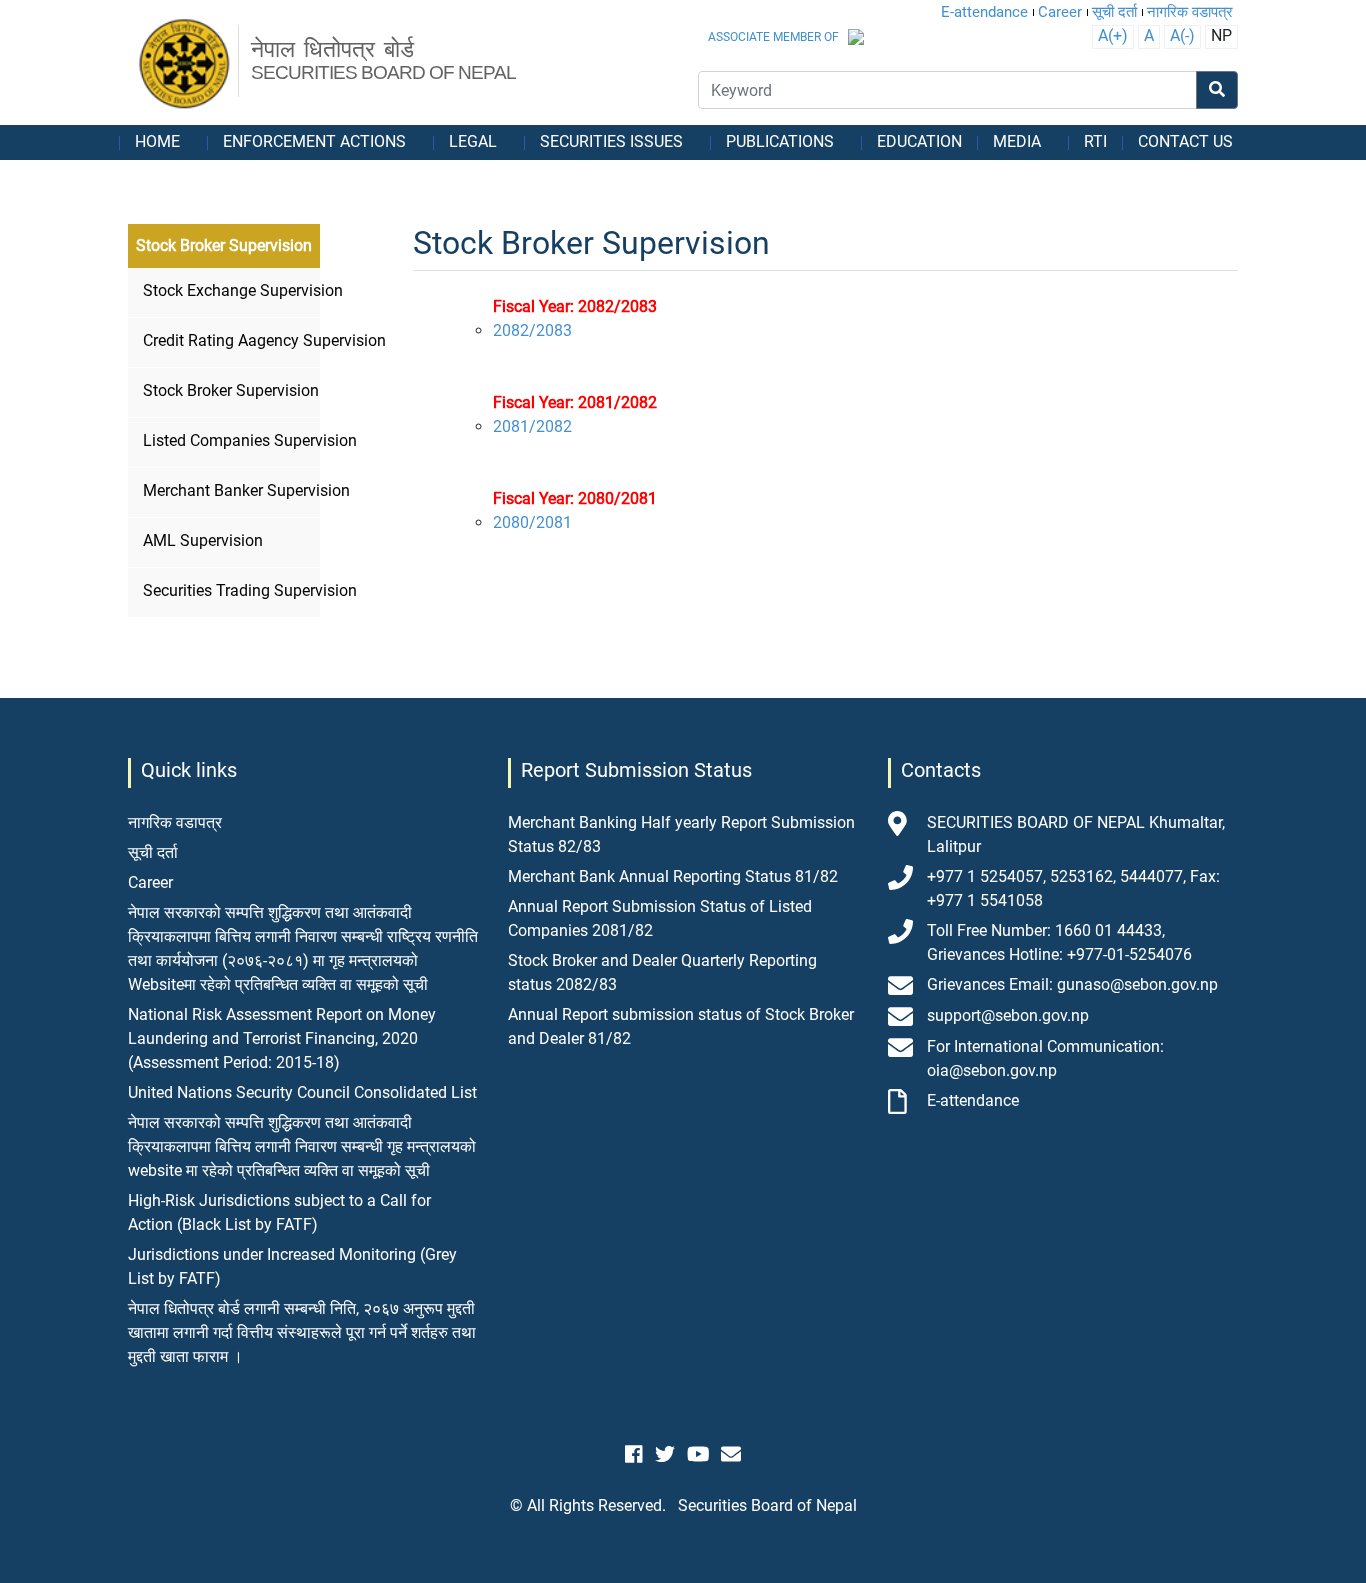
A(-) (1182, 35)
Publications (780, 141)
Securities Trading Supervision (229, 590)
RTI (1095, 141)
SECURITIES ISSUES (611, 141)
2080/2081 (532, 522)
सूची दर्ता (1114, 12)
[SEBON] (185, 65)
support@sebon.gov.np (1008, 1015)
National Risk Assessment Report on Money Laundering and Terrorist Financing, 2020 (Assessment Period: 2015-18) (282, 1038)
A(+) (1113, 35)
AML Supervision (203, 540)
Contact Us (1185, 141)
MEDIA (1017, 141)
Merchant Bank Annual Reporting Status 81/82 (673, 876)
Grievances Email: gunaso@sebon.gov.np (1072, 984)
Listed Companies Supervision (229, 440)
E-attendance (984, 12)
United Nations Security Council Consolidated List (302, 1092)
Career (1060, 12)
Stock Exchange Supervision (229, 290)
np (1221, 35)
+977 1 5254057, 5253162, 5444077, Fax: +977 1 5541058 (1073, 888)
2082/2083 (532, 330)
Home (157, 141)
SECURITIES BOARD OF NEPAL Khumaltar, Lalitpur (1076, 834)
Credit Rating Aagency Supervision (229, 340)
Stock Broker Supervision (229, 390)
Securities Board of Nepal (767, 1505)
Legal (473, 141)
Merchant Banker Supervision (229, 490)
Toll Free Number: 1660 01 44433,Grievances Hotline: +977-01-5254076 (1059, 942)
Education (919, 141)
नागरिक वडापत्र (1190, 12)
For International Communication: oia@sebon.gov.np (1045, 1058)
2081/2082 (532, 426)
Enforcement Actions (314, 141)
